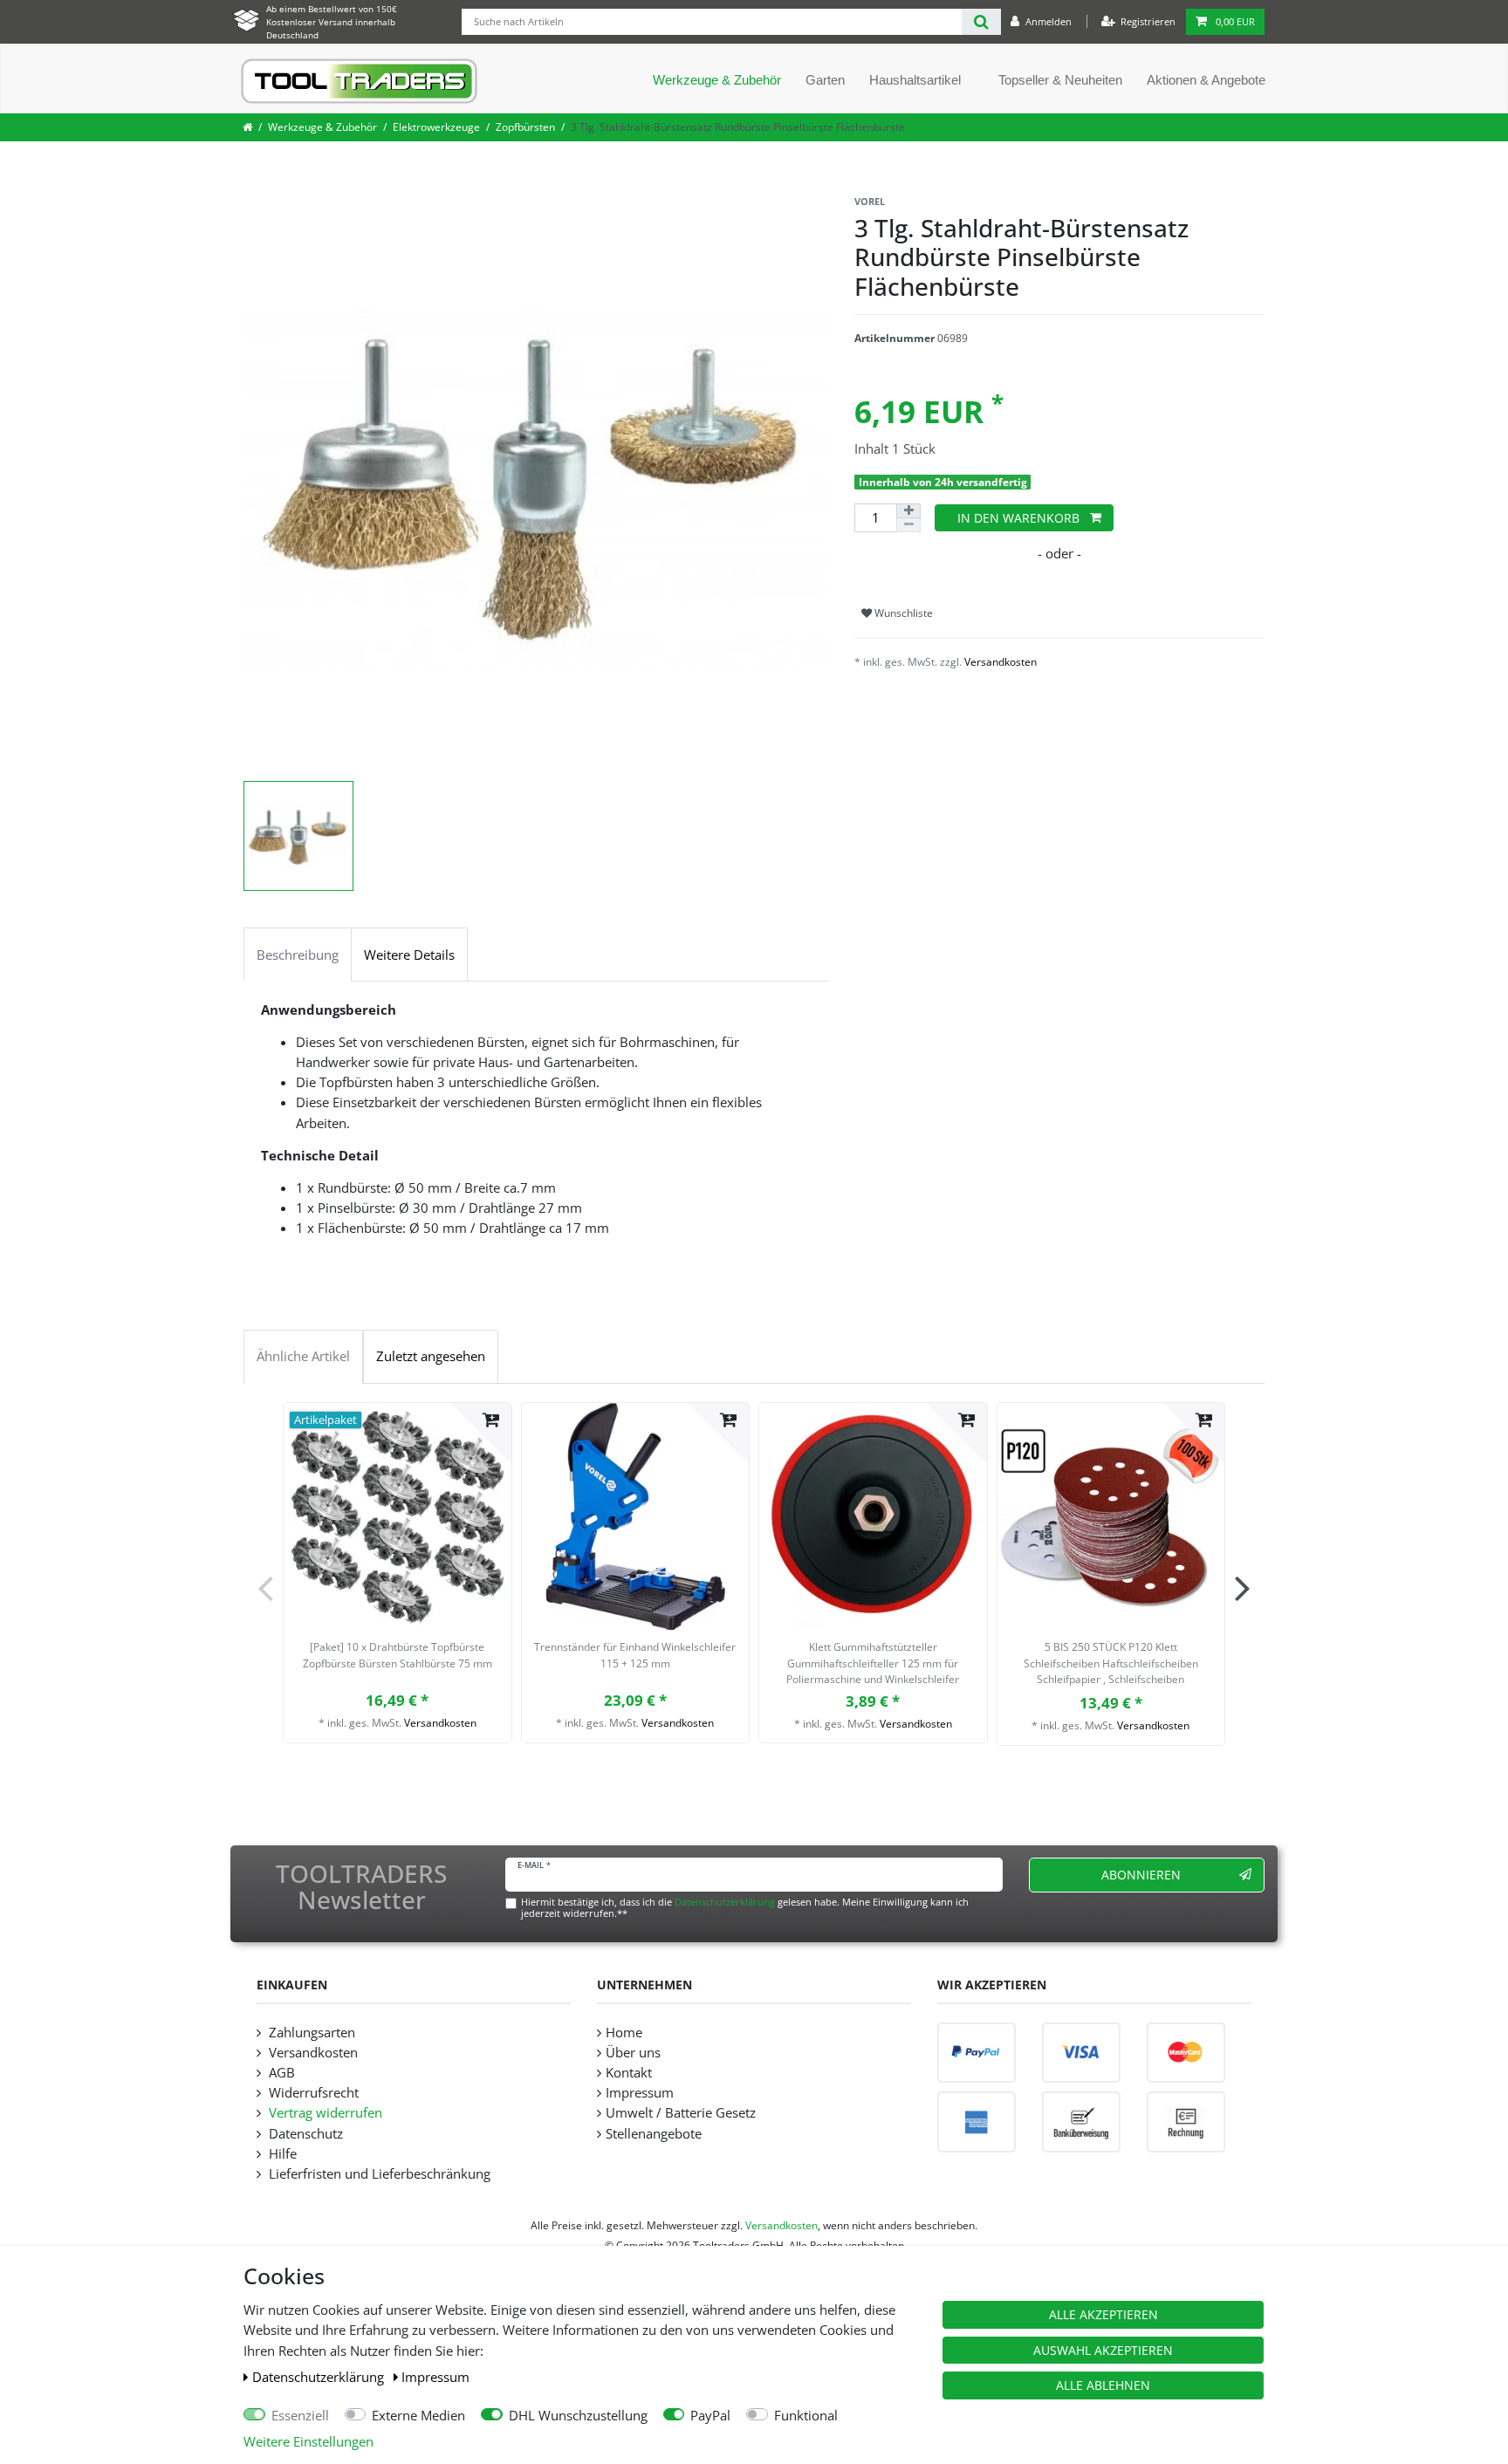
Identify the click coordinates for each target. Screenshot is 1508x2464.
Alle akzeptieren (1104, 2314)
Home (624, 2033)
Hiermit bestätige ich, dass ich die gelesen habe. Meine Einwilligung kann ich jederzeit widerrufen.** (745, 1907)
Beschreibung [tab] (298, 955)
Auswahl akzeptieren (1103, 2350)
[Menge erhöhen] (908, 511)
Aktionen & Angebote (1206, 80)
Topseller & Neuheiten (1060, 80)
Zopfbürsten (525, 127)
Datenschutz (304, 2134)
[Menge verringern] (908, 525)
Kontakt (629, 2073)
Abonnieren (1141, 1875)
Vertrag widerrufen (324, 2113)
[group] (398, 1517)
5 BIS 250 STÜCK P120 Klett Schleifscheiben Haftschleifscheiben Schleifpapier (1111, 1665)
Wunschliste (902, 613)
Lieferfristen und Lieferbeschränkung (378, 2174)
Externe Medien (418, 2416)
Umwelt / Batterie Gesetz (681, 2113)
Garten (825, 80)
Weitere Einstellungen (308, 2442)
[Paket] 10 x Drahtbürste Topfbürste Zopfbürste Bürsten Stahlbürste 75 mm (398, 1655)
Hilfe (281, 2154)
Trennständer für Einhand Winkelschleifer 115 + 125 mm (635, 1655)
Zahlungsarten (310, 2033)
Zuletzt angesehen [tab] (431, 1356)
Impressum (435, 2377)
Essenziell (300, 2416)
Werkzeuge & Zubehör (717, 80)
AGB (280, 2073)
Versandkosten (1001, 662)
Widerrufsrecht (312, 2093)
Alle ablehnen (1103, 2385)
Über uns (633, 2053)
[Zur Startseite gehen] (247, 127)
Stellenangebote (654, 2134)
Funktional (806, 2416)
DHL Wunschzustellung (578, 2416)
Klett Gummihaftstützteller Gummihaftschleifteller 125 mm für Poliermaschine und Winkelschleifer (873, 1663)
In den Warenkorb (1018, 518)
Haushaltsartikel (915, 80)
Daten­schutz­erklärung (320, 2377)
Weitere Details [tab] (409, 955)
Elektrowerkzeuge (436, 127)
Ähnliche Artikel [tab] (303, 1356)
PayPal (710, 2416)
